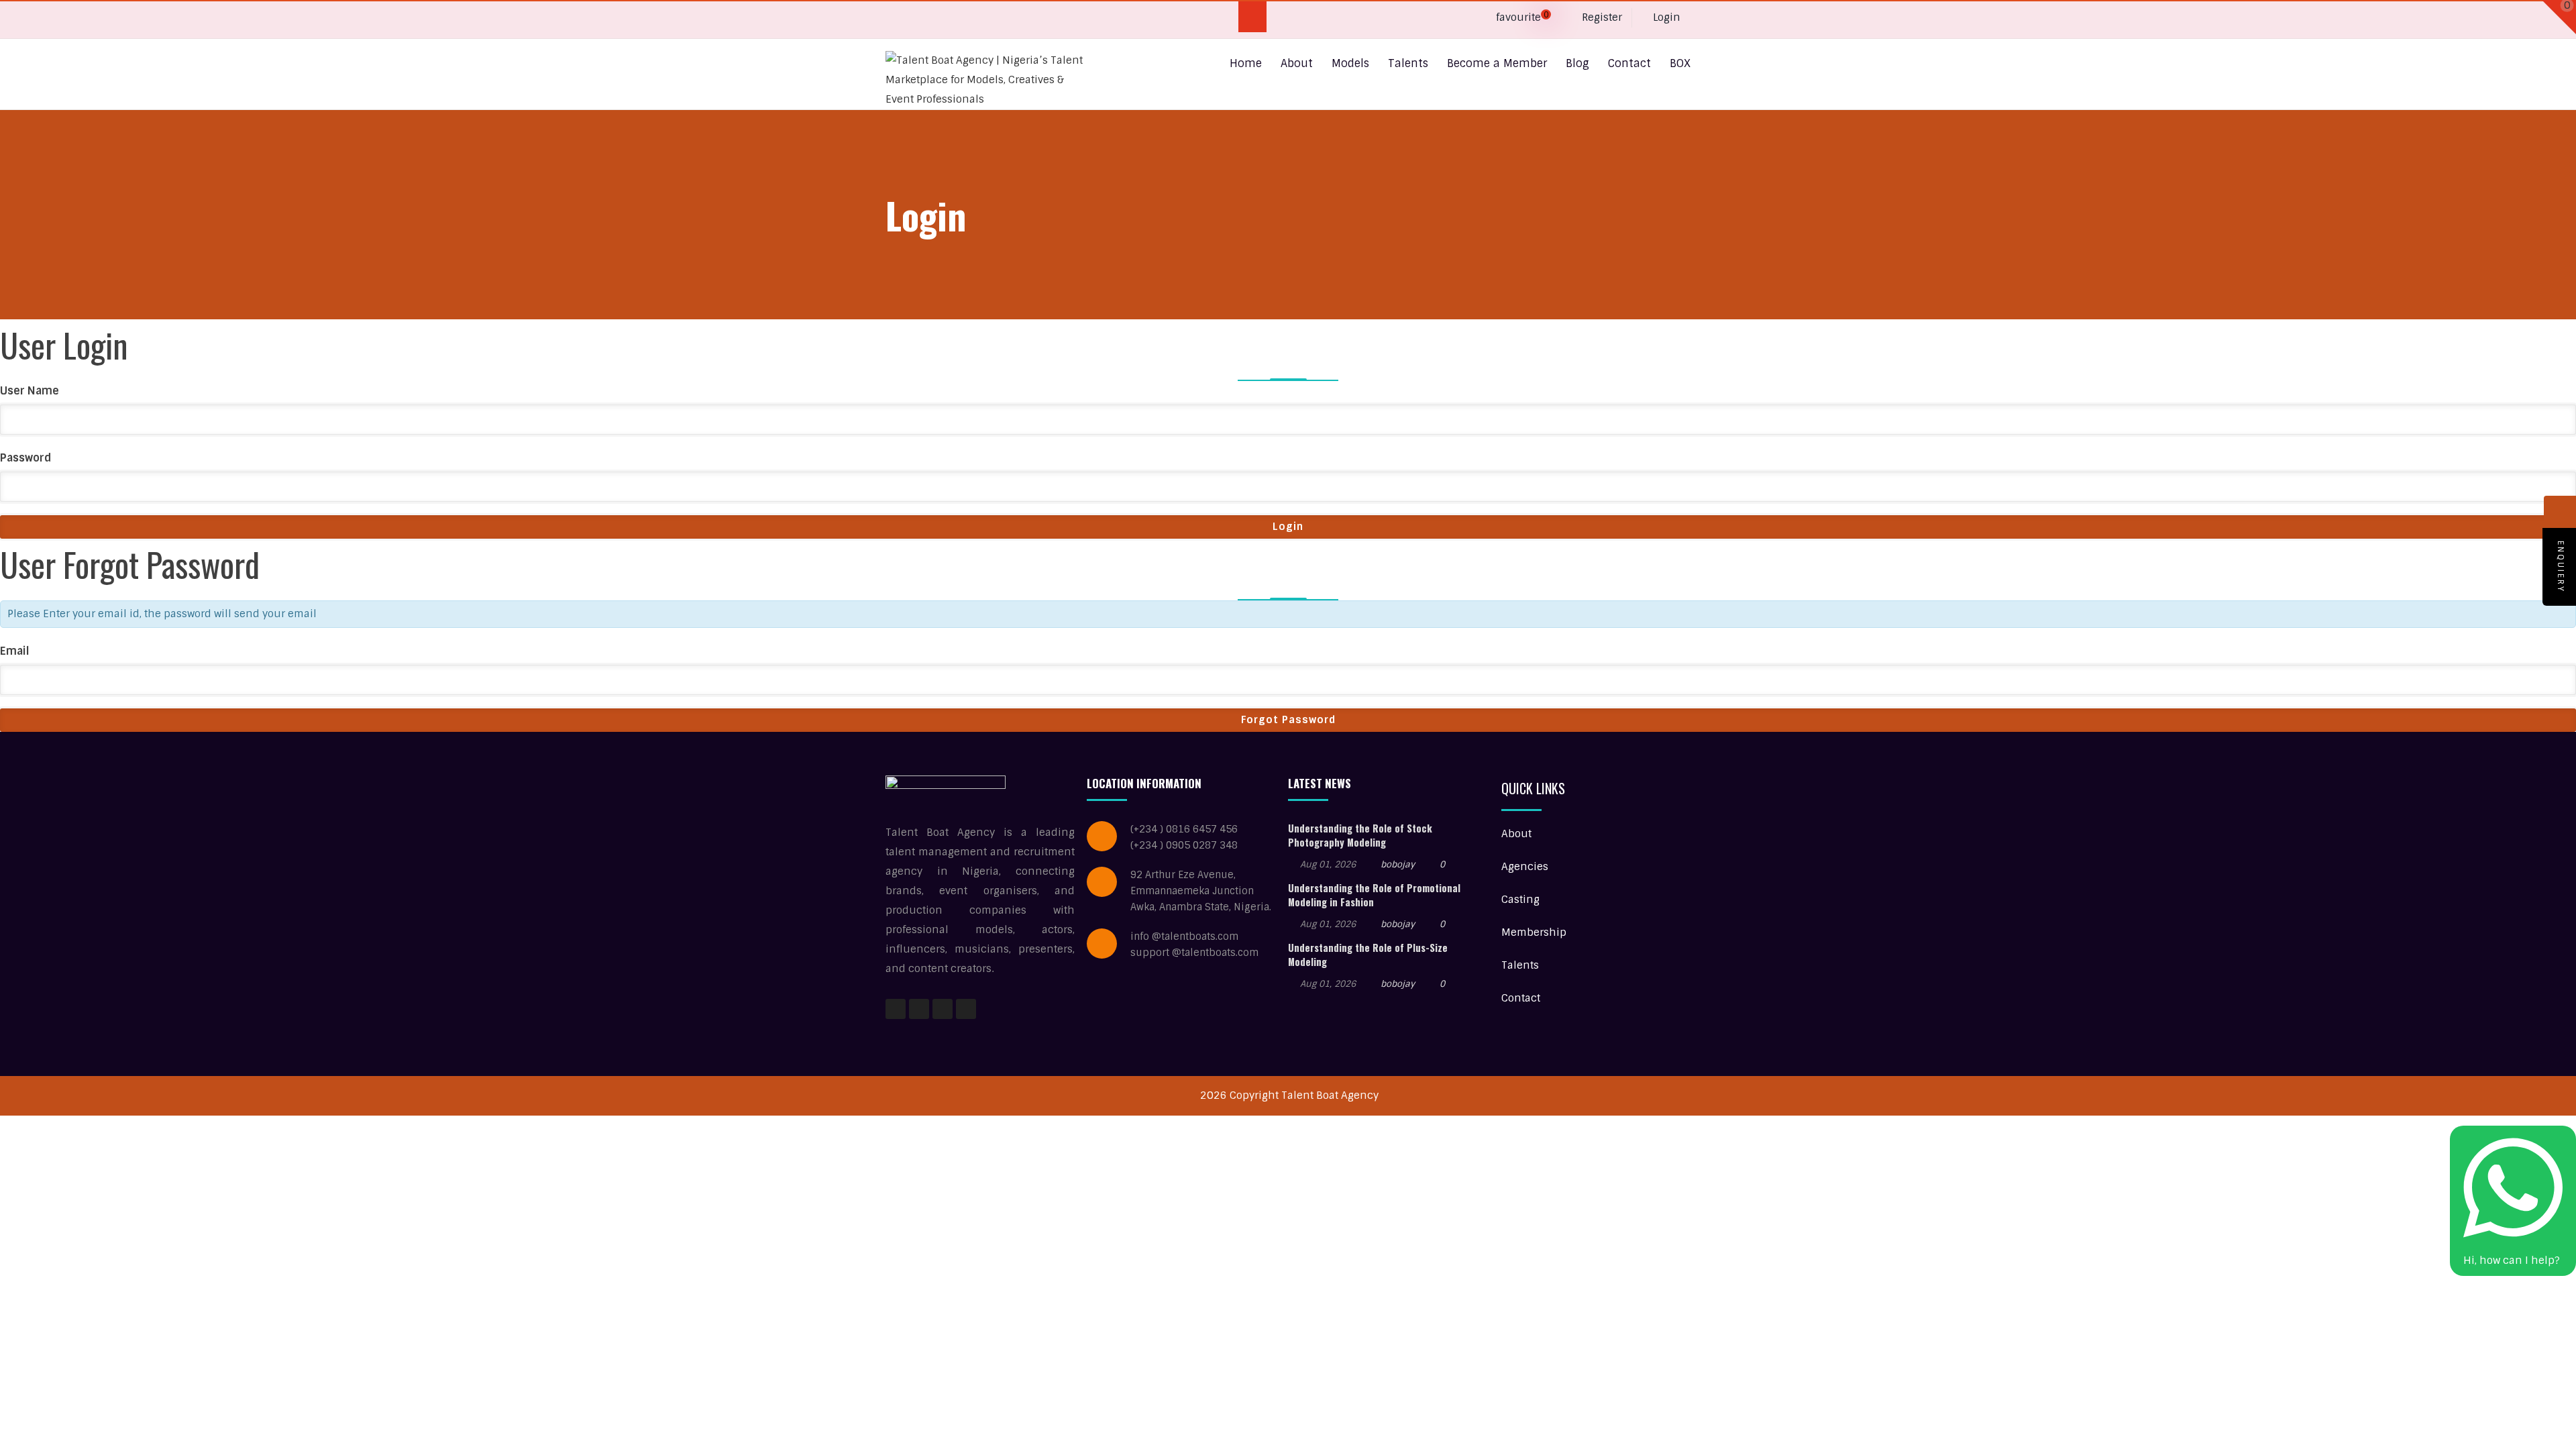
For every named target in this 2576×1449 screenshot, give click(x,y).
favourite (1521, 17)
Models (1350, 63)
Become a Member (1497, 63)
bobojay (1398, 864)
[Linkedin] (976, 20)
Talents (1408, 63)
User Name (30, 391)
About (1297, 63)
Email (15, 651)
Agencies (1525, 867)
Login (1665, 17)
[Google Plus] (923, 20)
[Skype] (950, 20)
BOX (1680, 63)
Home (1246, 63)
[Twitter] (1002, 20)
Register (1601, 17)
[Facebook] (897, 20)
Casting (1520, 900)
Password (26, 458)
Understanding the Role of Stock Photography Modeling (1360, 835)
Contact (1629, 63)
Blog (1577, 63)
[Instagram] (943, 1009)
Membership (1534, 932)
